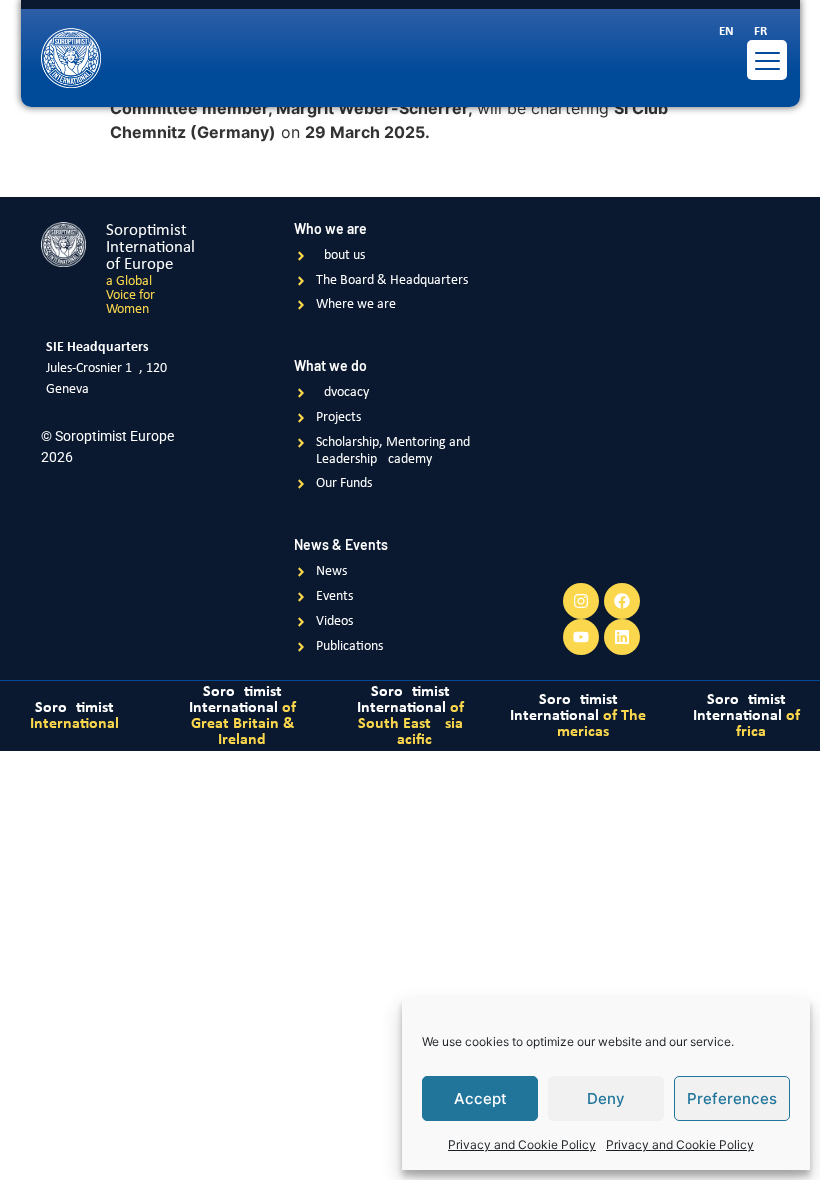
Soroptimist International (242, 716)
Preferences (732, 1098)
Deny (606, 1098)
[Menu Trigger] (767, 60)
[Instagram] (581, 601)
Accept (480, 1098)
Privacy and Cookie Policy (522, 1144)
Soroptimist (74, 716)
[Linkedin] (622, 637)
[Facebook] (622, 601)
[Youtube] (581, 637)
